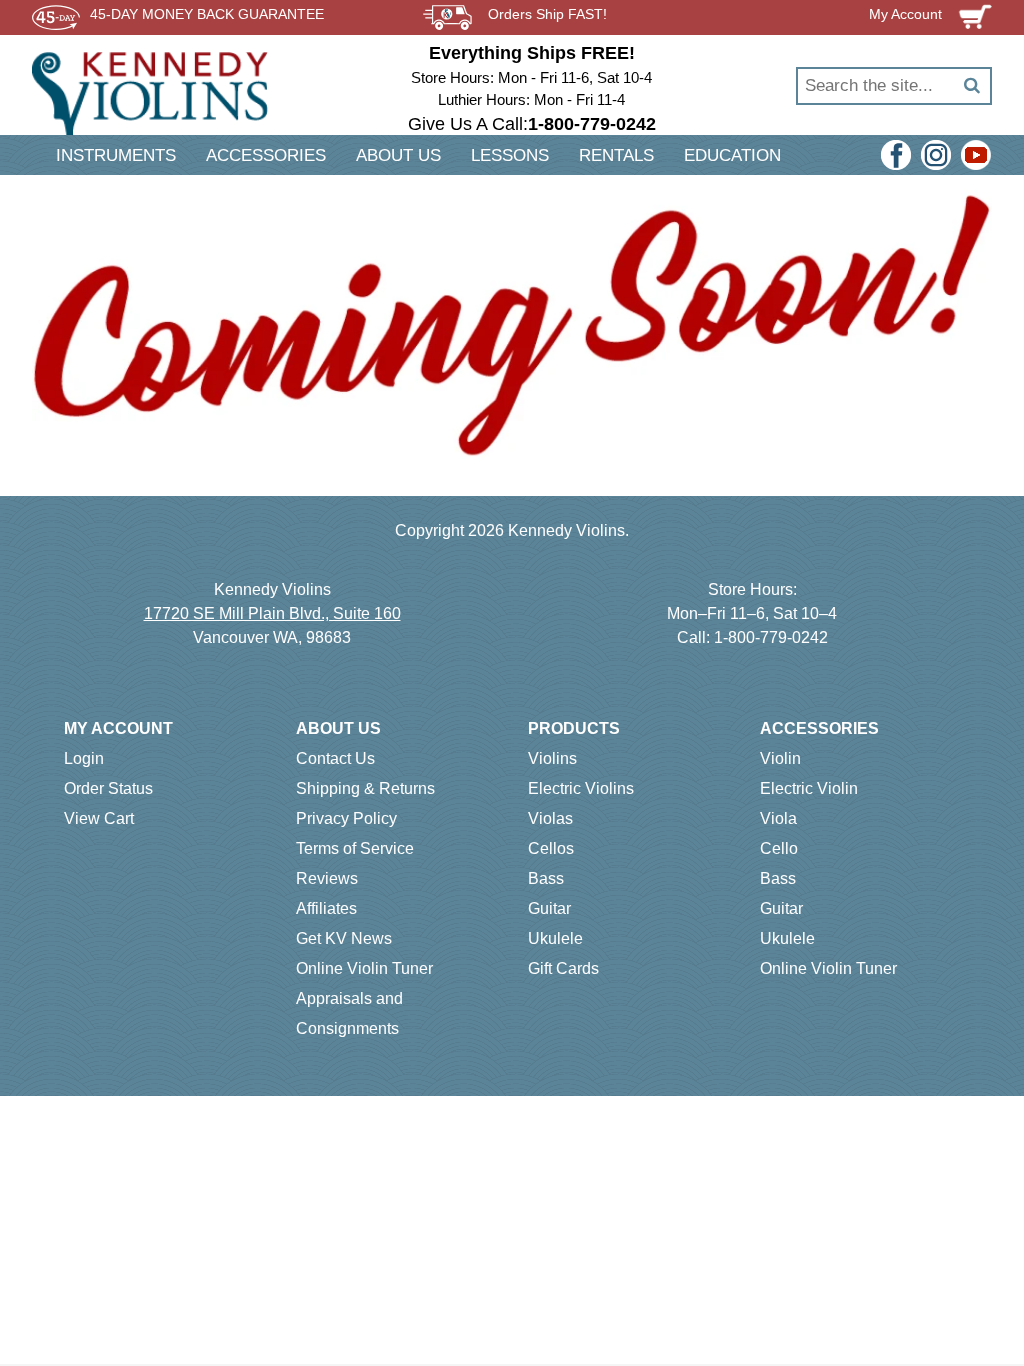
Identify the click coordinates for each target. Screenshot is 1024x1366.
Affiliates (326, 908)
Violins (552, 758)
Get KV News (344, 938)
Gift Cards (563, 968)
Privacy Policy (346, 818)
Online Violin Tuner (364, 968)
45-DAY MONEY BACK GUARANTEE (207, 14)
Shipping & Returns (365, 788)
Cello (779, 848)
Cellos (551, 848)
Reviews (327, 878)
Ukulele (555, 938)
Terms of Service (355, 848)
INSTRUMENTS (116, 155)
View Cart (99, 818)
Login (84, 758)
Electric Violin (809, 788)
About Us (338, 728)
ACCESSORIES (266, 155)
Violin (780, 758)
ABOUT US (398, 155)
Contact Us (335, 758)
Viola (778, 818)
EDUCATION (732, 155)
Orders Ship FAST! (547, 14)
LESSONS (510, 155)
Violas (550, 818)
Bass (546, 878)
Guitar (549, 908)
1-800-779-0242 (771, 637)
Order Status (108, 788)
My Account (118, 728)
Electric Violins (581, 788)
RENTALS (616, 155)
